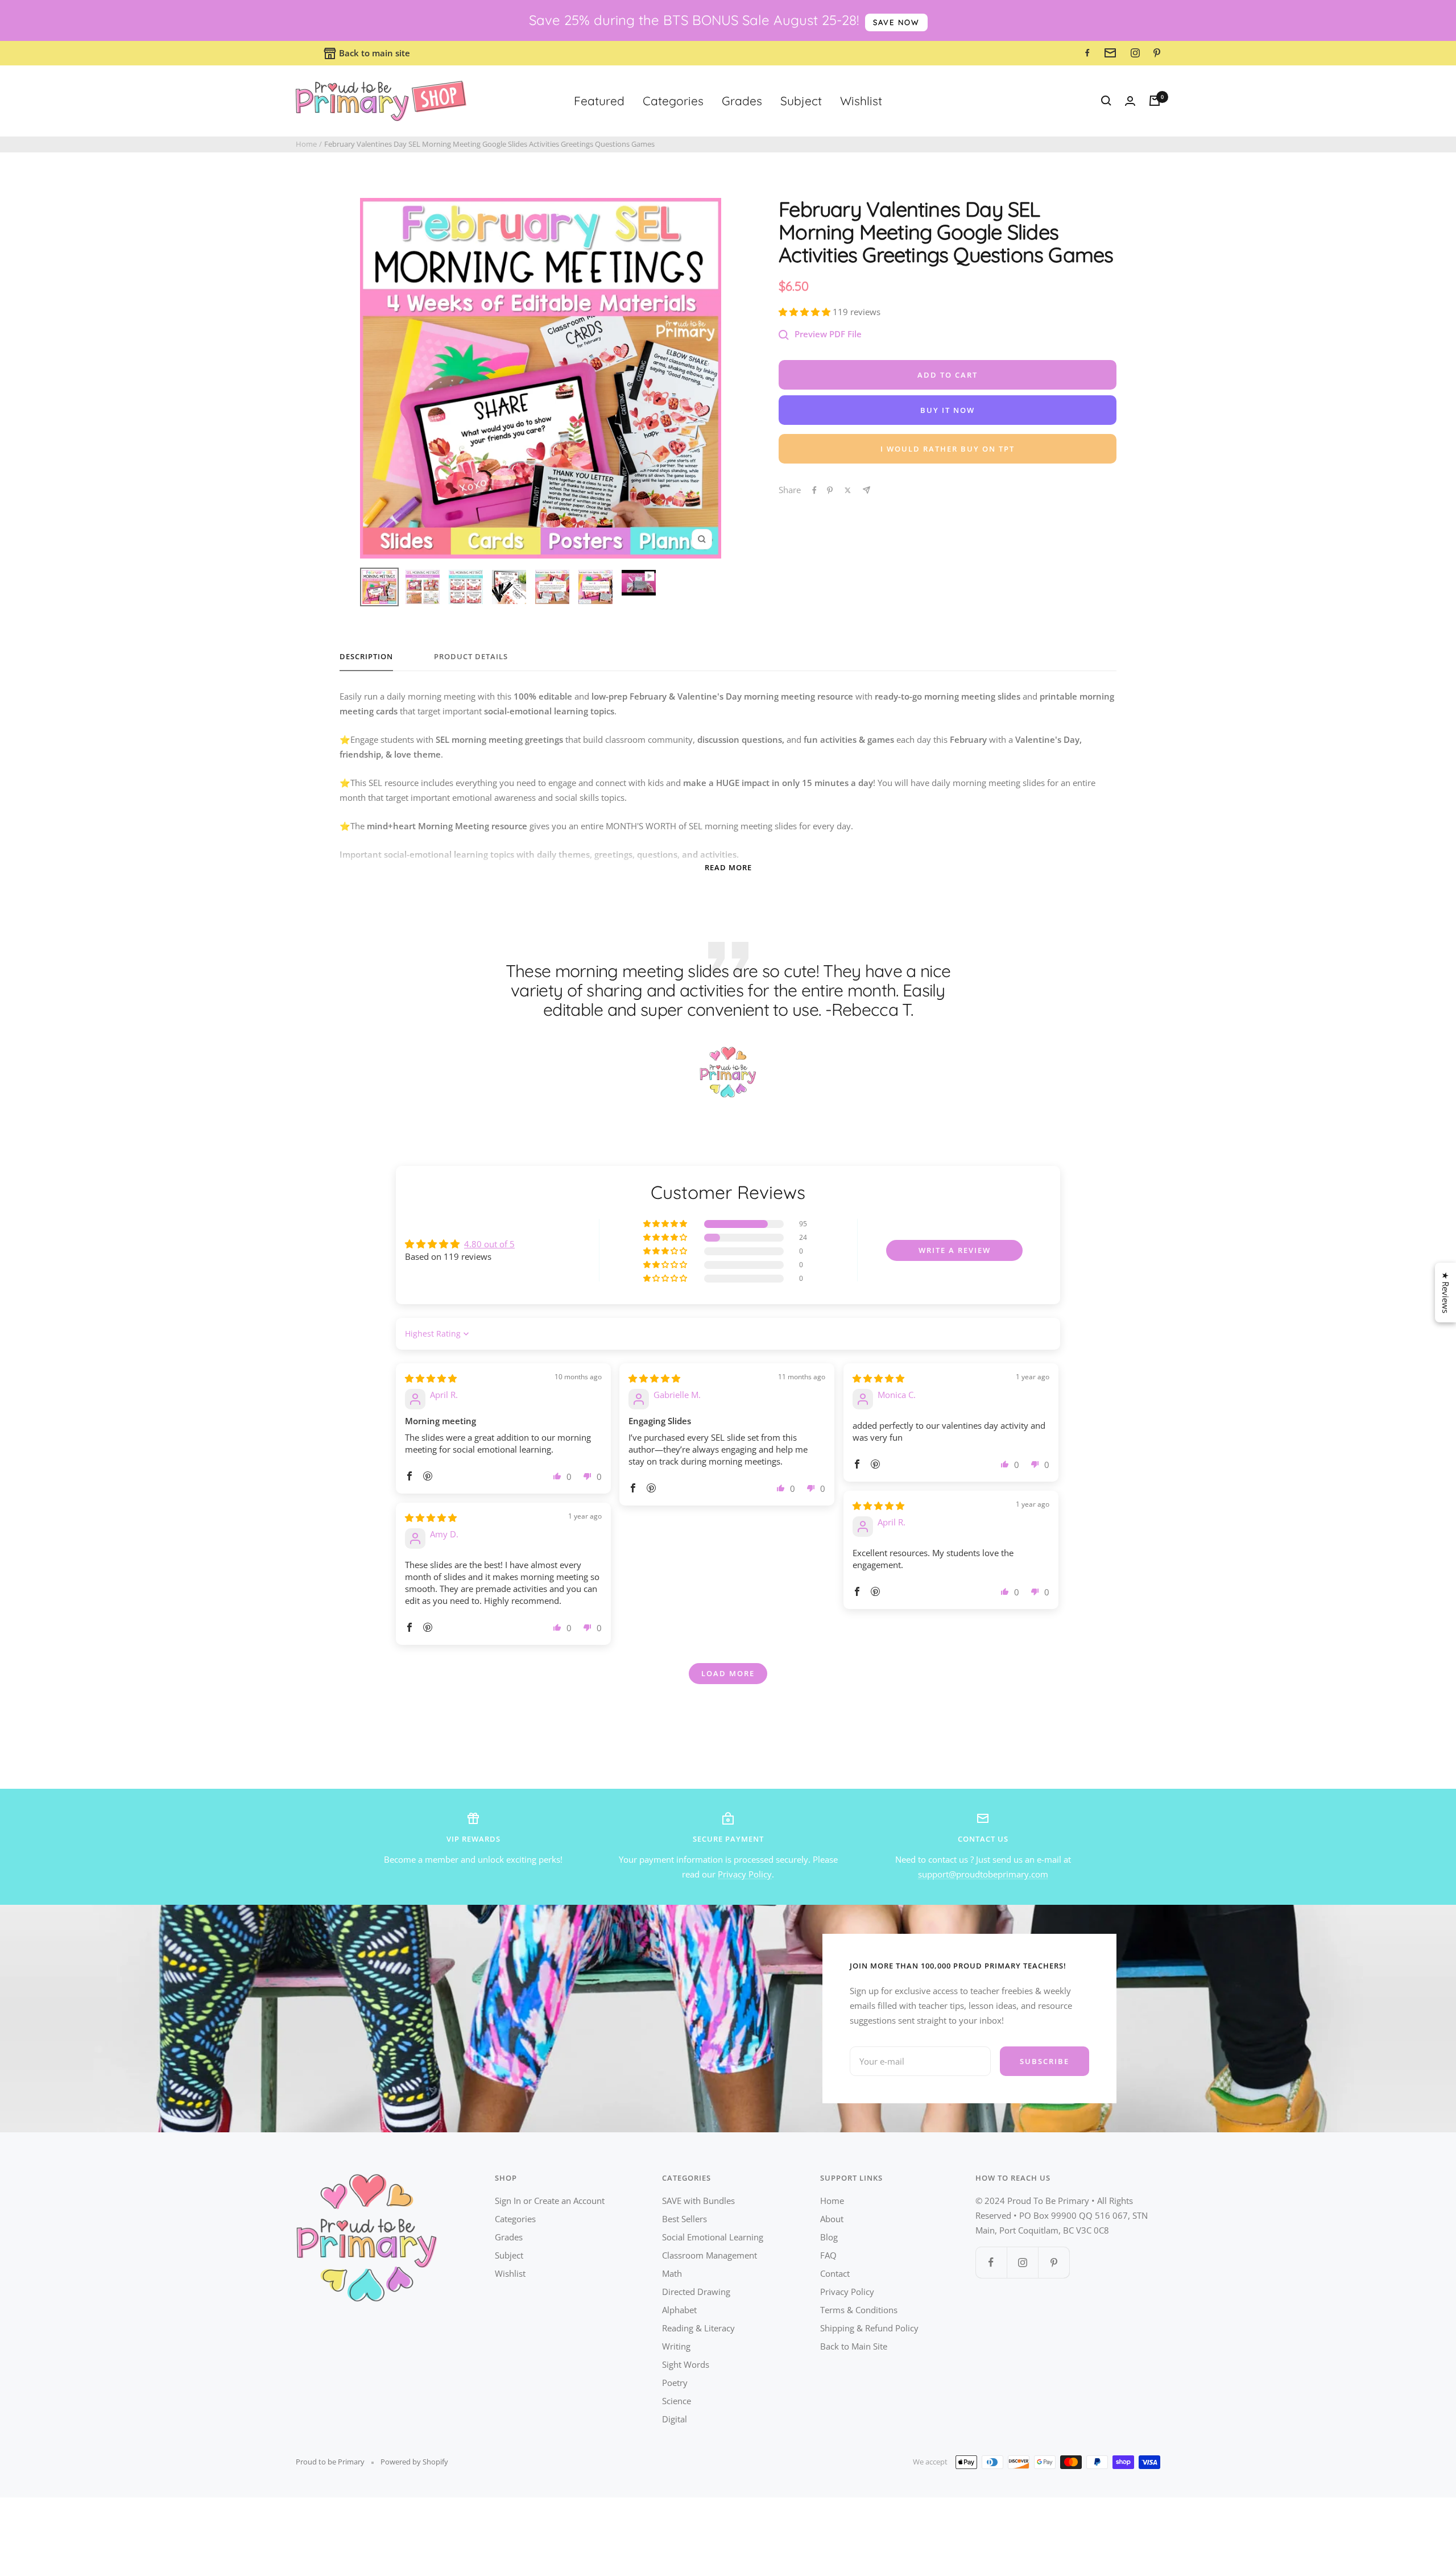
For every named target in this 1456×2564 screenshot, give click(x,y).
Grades (742, 101)
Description (366, 657)
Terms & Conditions (859, 2310)
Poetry (675, 2383)
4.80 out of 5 (489, 1244)
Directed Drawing (696, 2292)
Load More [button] (728, 1673)
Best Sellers (684, 2219)
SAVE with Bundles (698, 2201)
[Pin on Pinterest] (830, 490)
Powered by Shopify (414, 2462)
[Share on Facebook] (814, 490)
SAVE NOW (896, 22)
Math (672, 2273)
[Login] (1130, 101)
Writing (676, 2346)
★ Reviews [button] (1446, 1293)
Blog (829, 2237)
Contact (835, 2273)
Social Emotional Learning (713, 2237)
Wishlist (861, 101)
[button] (806, 312)
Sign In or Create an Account (550, 2201)
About (832, 2219)
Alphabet (679, 2310)
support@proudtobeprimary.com (983, 1874)
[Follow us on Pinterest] (1054, 2262)
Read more (728, 867)
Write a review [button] (955, 1250)
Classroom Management (710, 2255)
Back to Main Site (854, 2346)
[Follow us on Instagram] (1022, 2262)
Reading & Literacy (698, 2328)
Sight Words (686, 2364)
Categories (673, 101)
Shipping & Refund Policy (869, 2328)
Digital (675, 2419)
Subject (801, 101)
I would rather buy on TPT (948, 449)
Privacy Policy (745, 1874)
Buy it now (948, 410)
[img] (431, 1378)
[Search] (1106, 101)
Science (677, 2401)
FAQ (828, 2255)
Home (306, 144)
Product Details (471, 657)
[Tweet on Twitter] (848, 490)
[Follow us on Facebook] (991, 2262)
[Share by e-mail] (866, 490)
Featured (599, 101)
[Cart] (1155, 101)
